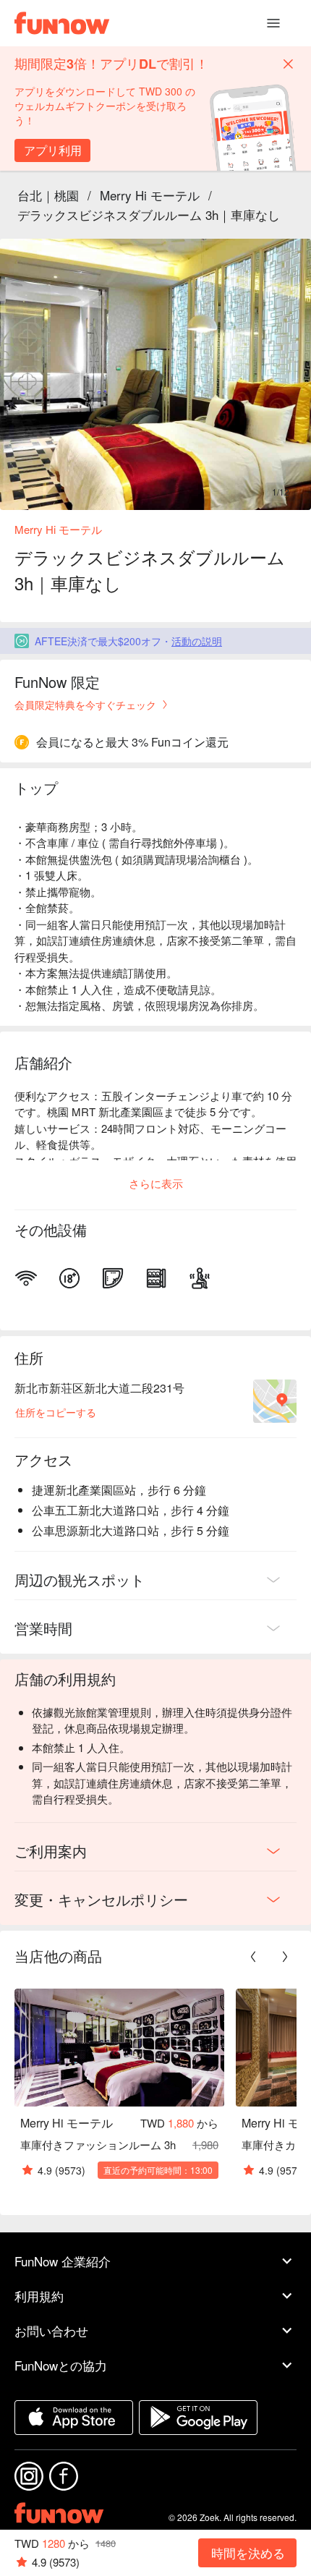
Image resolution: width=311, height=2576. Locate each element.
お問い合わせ (51, 2330)
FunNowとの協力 (61, 2365)
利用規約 (39, 2296)
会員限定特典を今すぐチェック (85, 705)
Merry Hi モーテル (150, 195)
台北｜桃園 (48, 195)
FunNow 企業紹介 (63, 2261)
